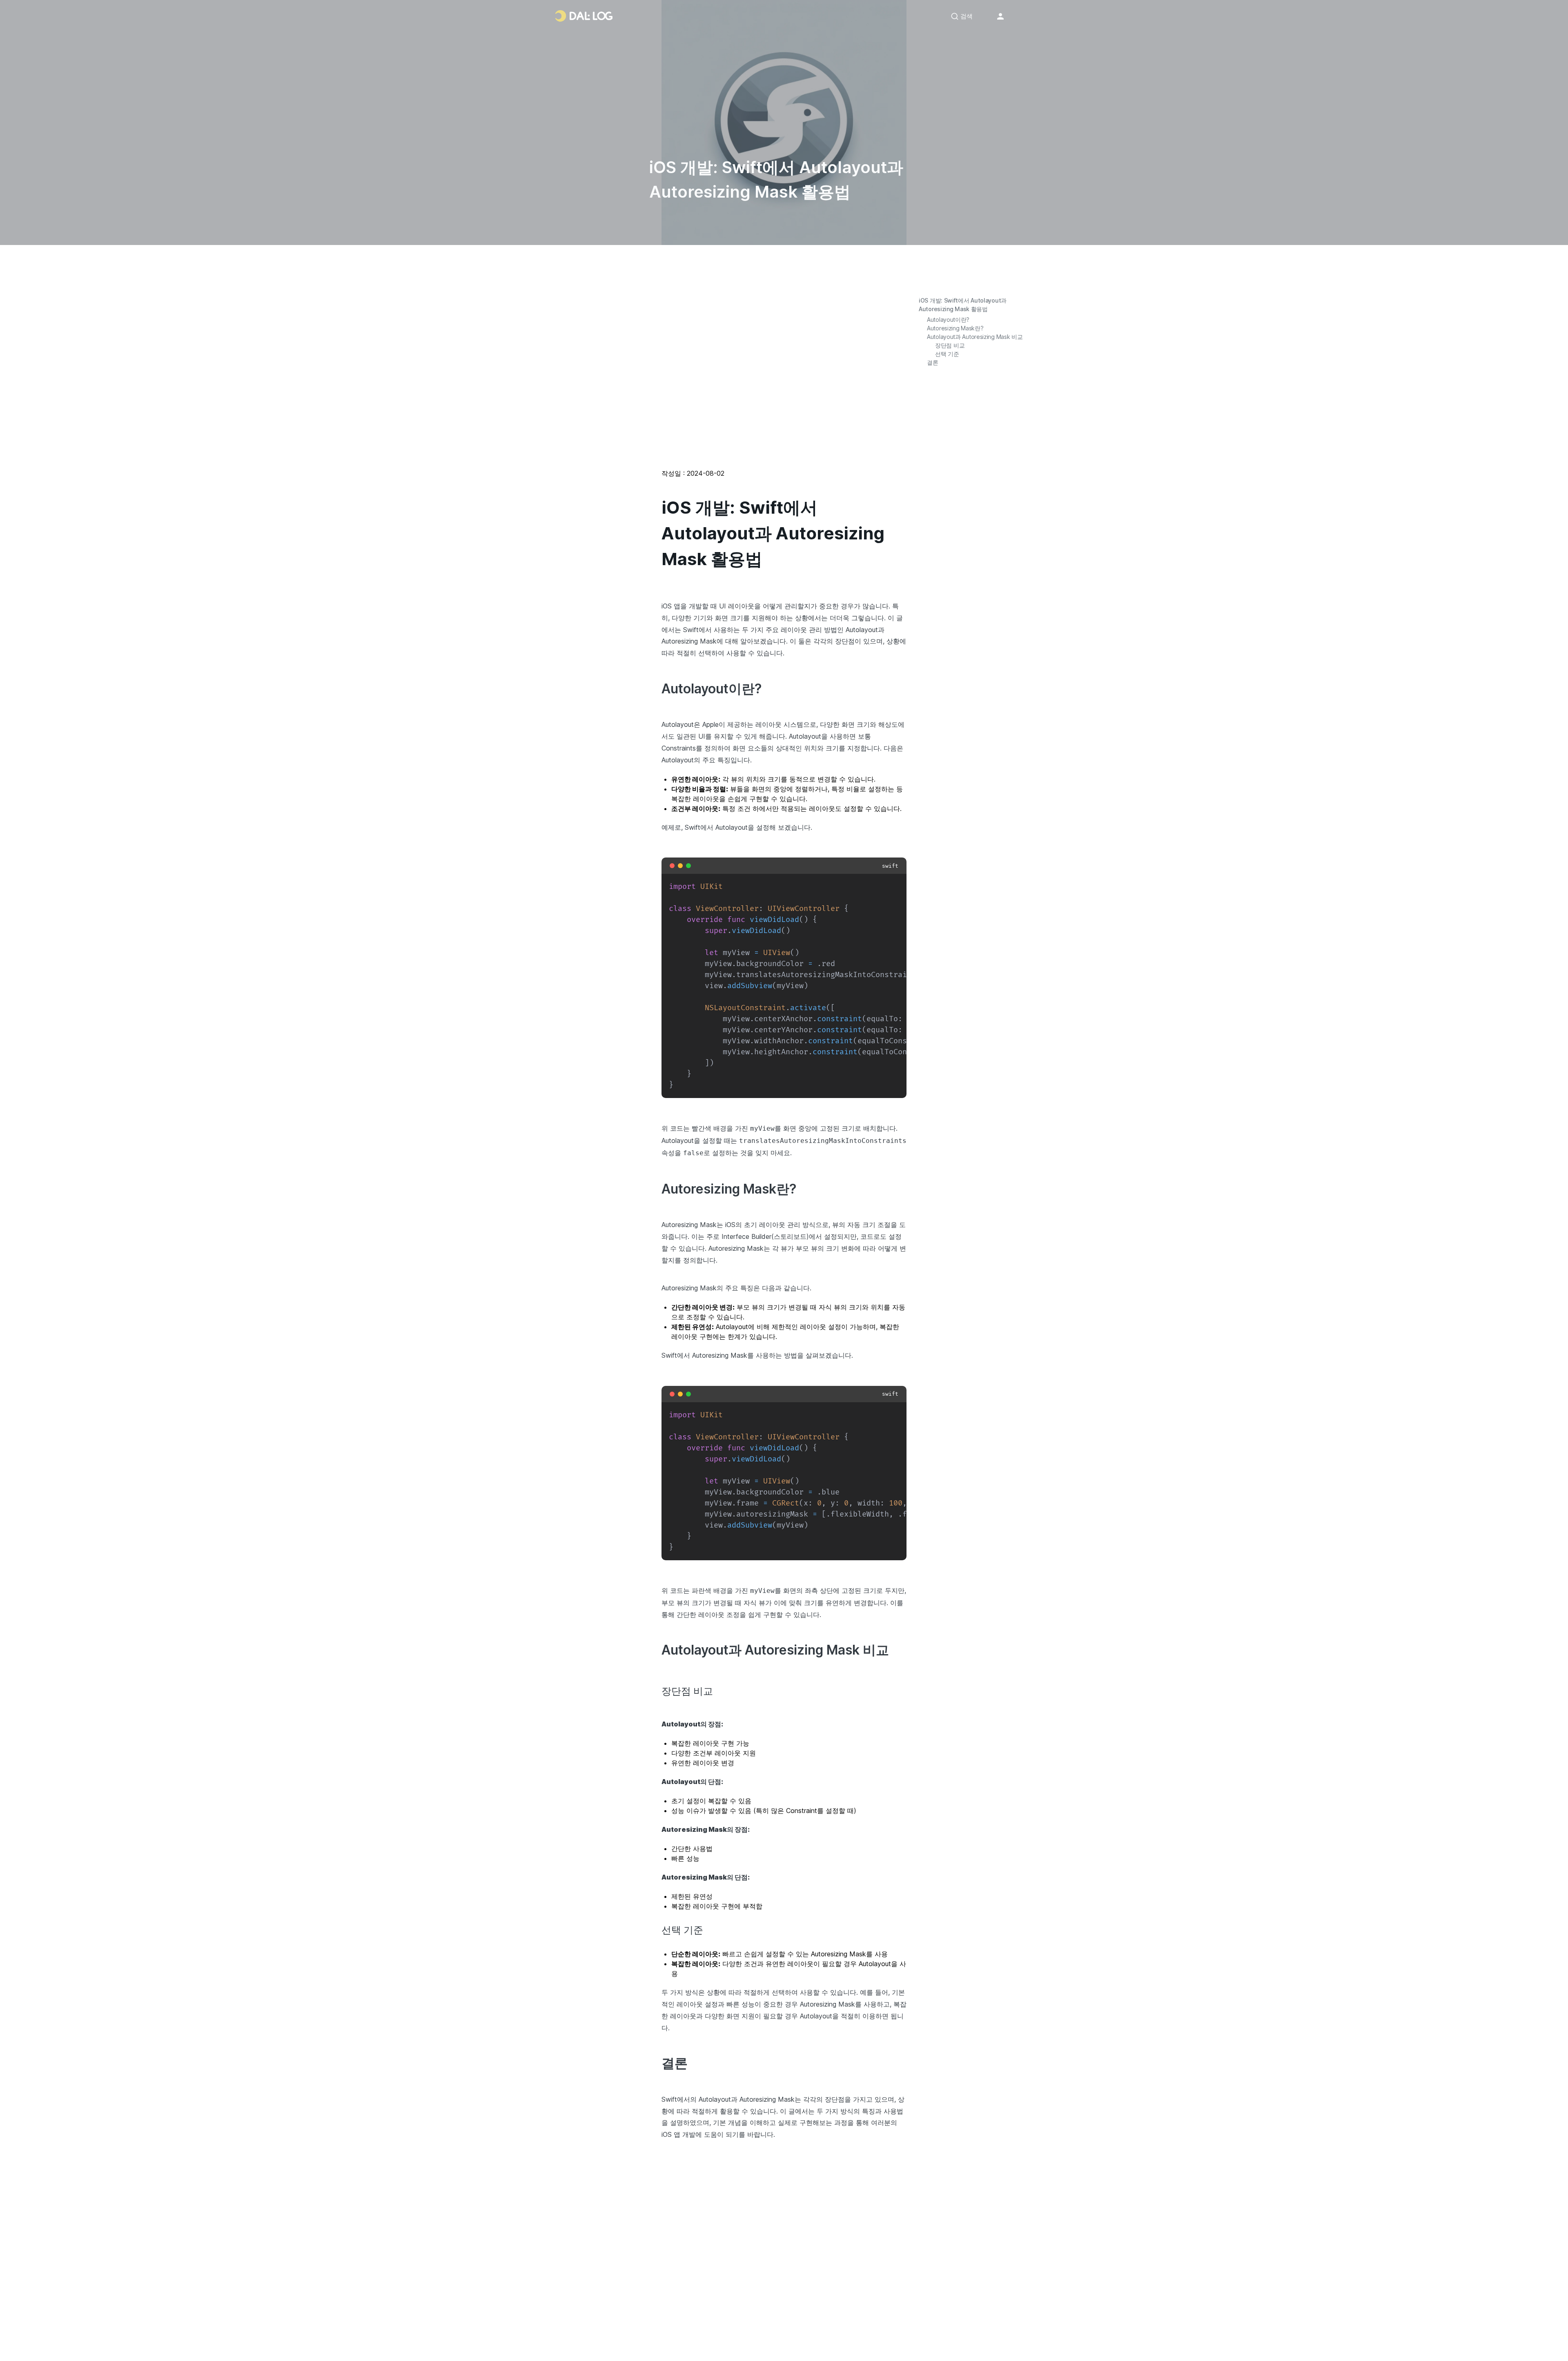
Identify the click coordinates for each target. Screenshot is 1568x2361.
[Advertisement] (784, 381)
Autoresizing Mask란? (955, 328)
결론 (932, 362)
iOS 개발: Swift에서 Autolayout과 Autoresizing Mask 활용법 (963, 305)
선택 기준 (947, 354)
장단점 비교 (950, 345)
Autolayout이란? (948, 320)
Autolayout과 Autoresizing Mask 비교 (975, 337)
